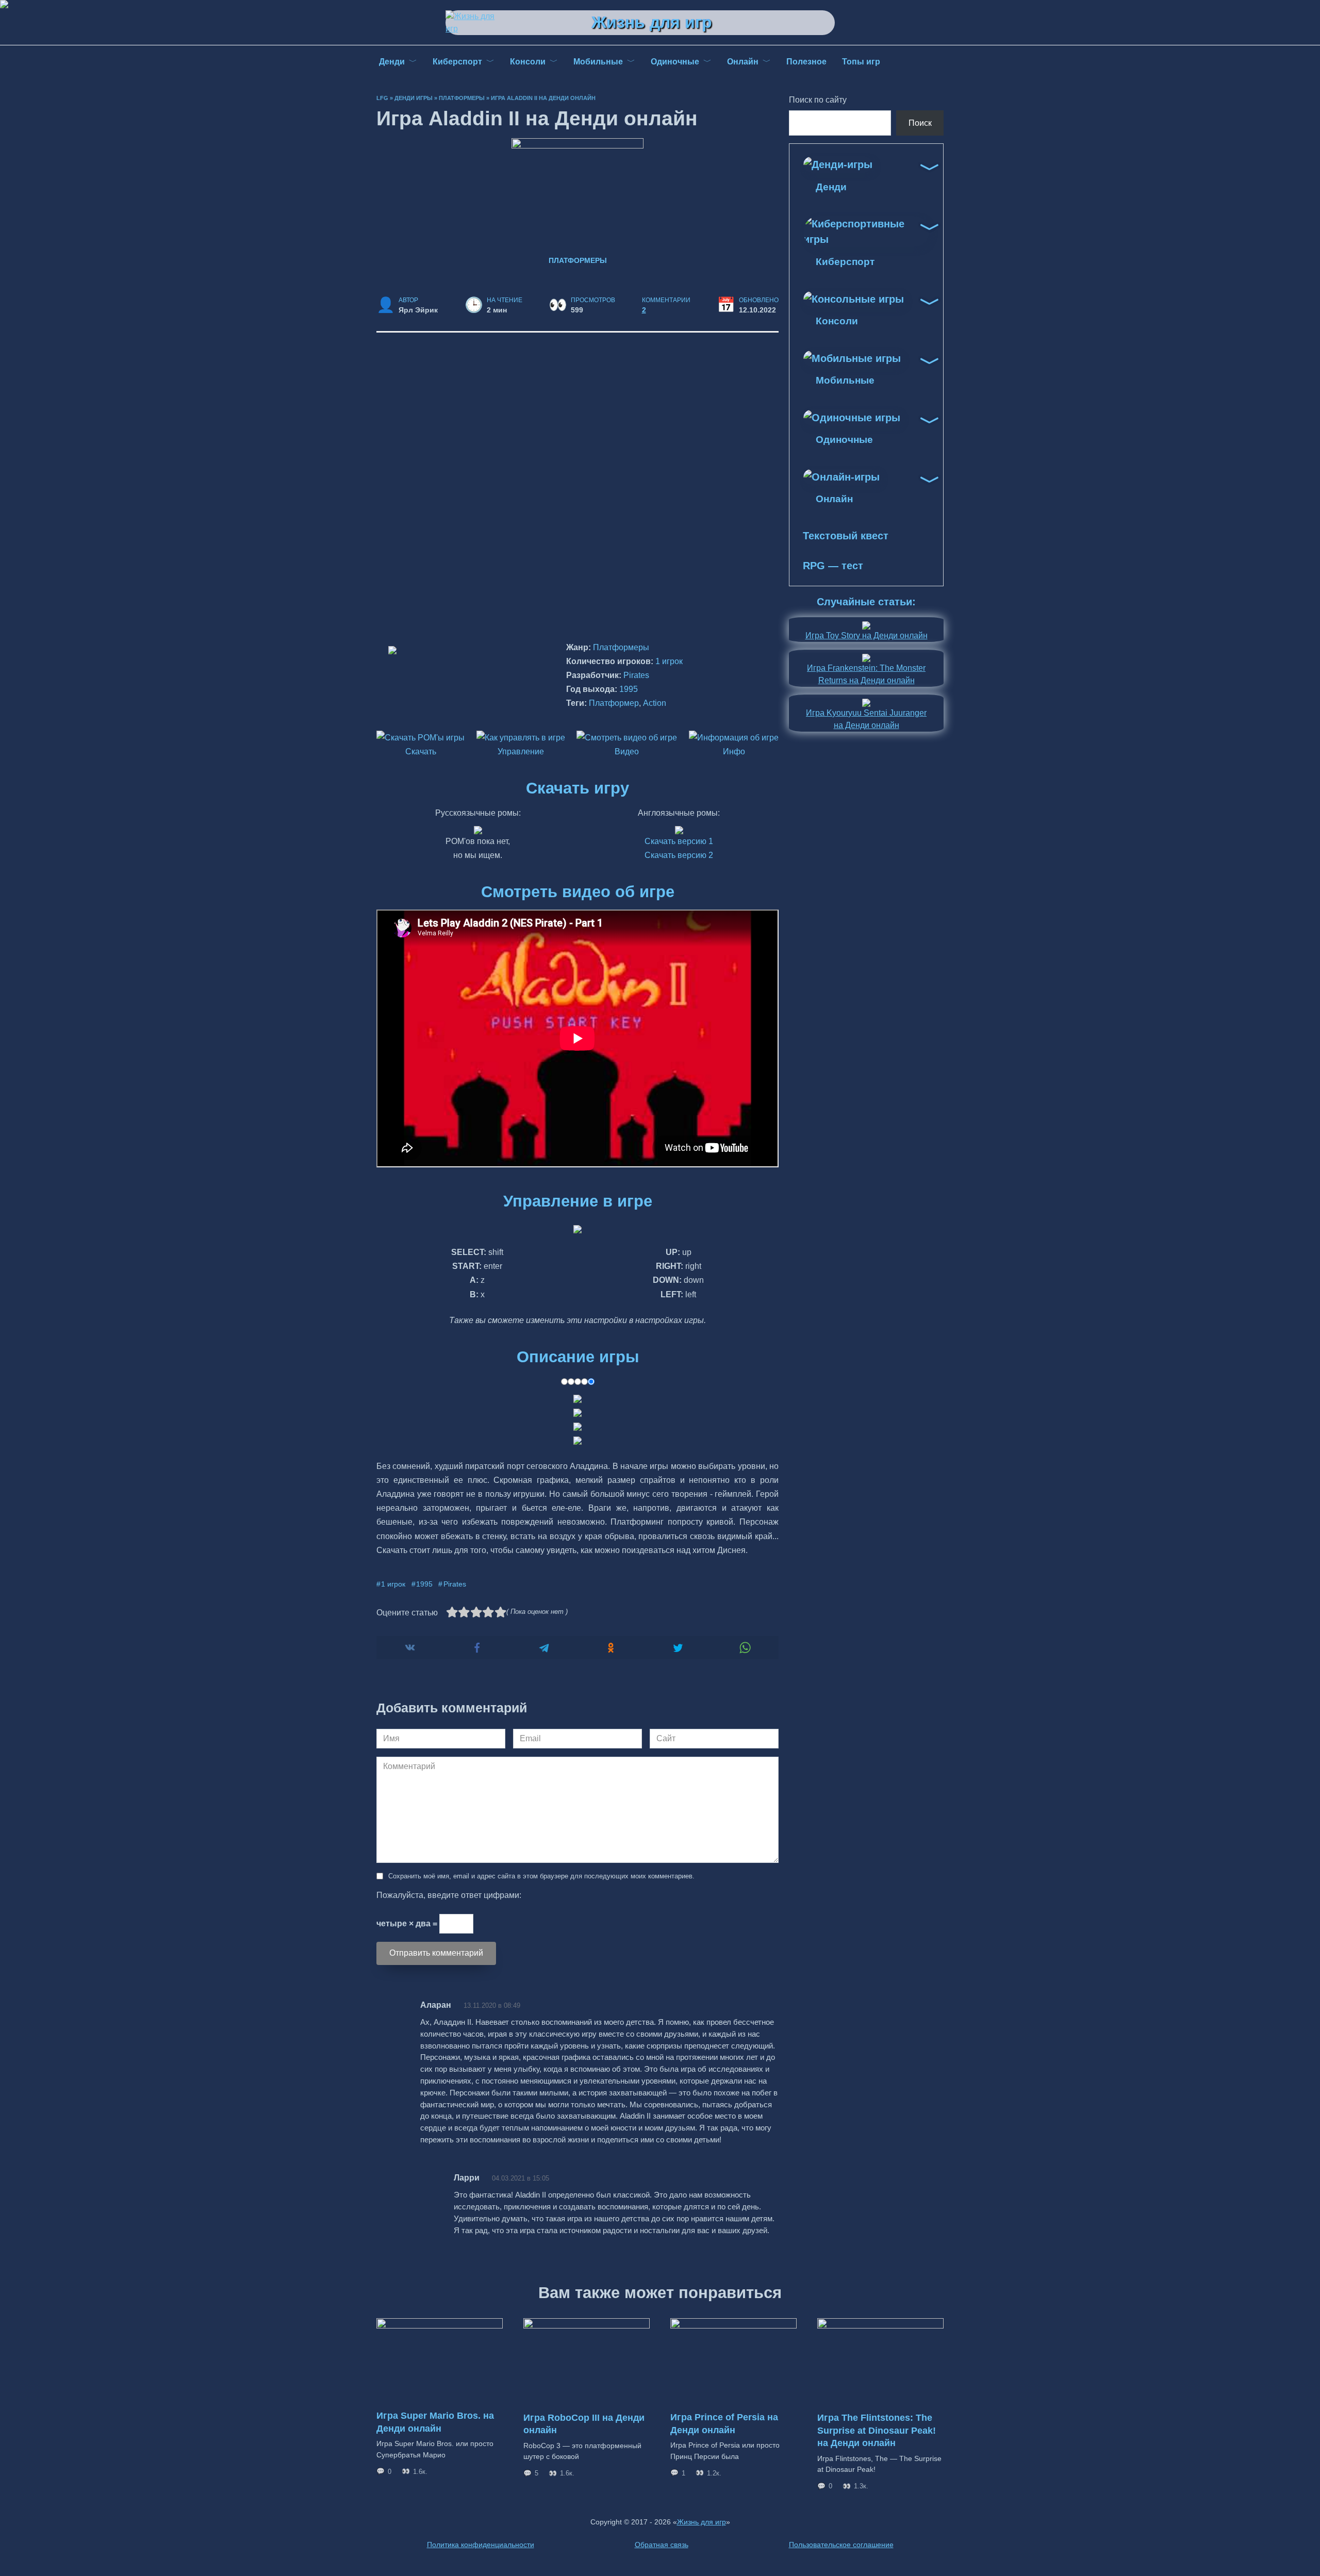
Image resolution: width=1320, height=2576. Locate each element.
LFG (382, 98)
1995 (629, 689)
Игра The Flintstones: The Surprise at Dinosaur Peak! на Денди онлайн (877, 2430)
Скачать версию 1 (679, 841)
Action (655, 703)
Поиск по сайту (818, 100)
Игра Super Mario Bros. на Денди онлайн (435, 2422)
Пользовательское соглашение (841, 2545)
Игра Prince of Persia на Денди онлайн (724, 2424)
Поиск (920, 123)
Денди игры (414, 98)
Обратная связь (662, 2545)
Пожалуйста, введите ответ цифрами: (449, 1895)
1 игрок (669, 661)
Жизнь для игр (652, 22)
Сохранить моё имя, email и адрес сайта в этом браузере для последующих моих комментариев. (541, 1876)
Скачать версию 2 (679, 855)
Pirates (636, 675)
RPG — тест (833, 566)
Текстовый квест (846, 536)
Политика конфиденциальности (481, 2545)
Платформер (614, 703)
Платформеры (462, 98)
